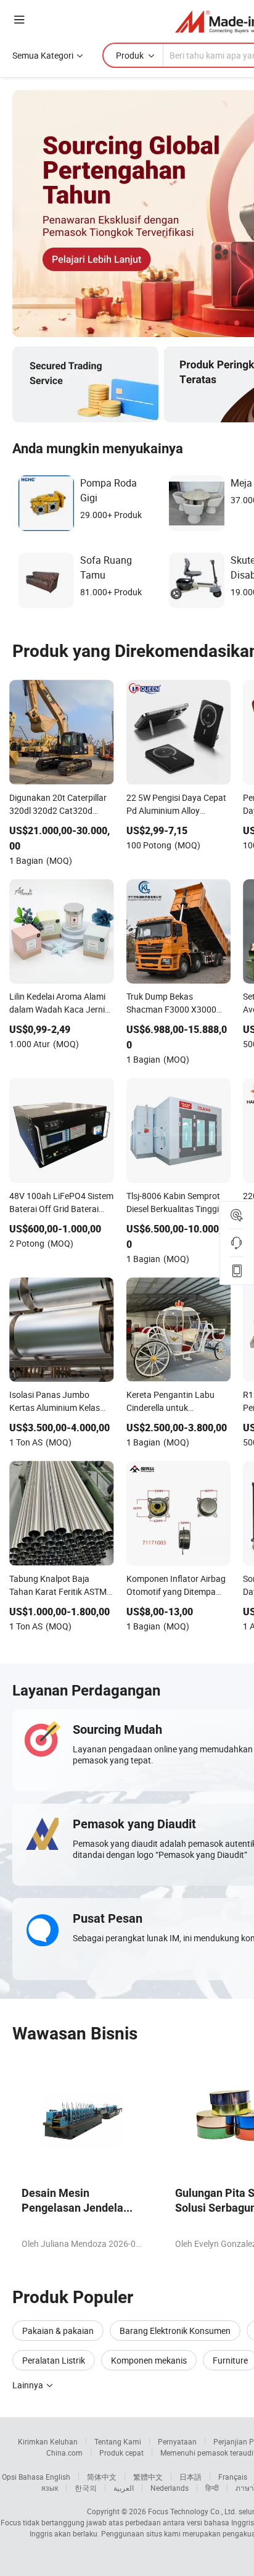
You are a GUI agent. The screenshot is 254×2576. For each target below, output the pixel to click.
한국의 (86, 2488)
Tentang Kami (118, 2441)
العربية (124, 2488)
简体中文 (102, 2477)
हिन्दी (212, 2488)
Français (233, 2477)
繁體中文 (148, 2477)
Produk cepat (121, 2453)
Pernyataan (177, 2441)
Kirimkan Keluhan (48, 2441)
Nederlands (170, 2488)
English (58, 2477)
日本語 (190, 2477)
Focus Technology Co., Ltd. (192, 2511)
